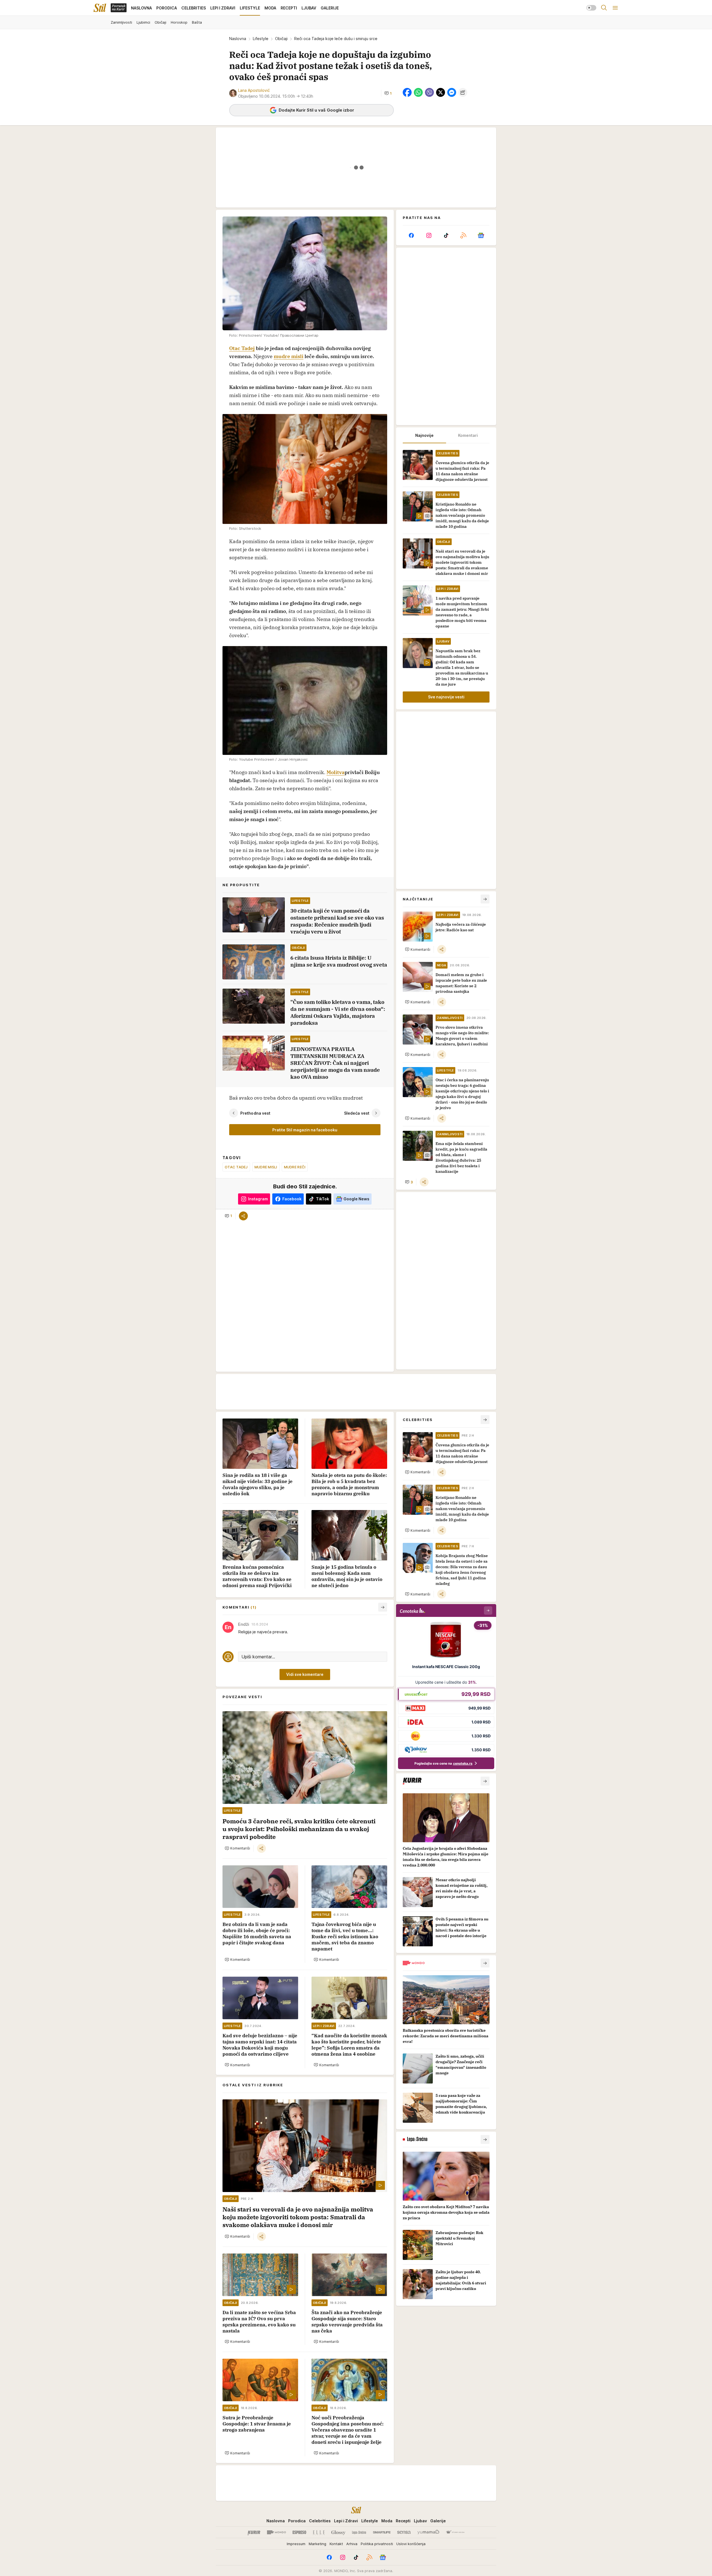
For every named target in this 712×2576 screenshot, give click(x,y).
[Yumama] (428, 2532)
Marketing (317, 2544)
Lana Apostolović (254, 90)
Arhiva (352, 2544)
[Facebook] (411, 235)
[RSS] (463, 235)
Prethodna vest (255, 1113)
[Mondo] (276, 2532)
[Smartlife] (382, 2532)
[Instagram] (429, 235)
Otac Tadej (242, 348)
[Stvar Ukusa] (455, 2532)
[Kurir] (254, 2532)
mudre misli (289, 356)
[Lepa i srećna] (359, 2532)
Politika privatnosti (377, 2544)
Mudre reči (295, 1167)
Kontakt (336, 2544)
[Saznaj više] (485, 1781)
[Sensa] (404, 2532)
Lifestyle (261, 39)
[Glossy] (338, 2532)
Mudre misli (266, 1167)
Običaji (281, 39)
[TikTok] (446, 235)
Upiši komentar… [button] (258, 1657)
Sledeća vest (357, 1113)
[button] (388, 93)
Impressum (296, 2544)
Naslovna (238, 39)
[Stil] (100, 8)
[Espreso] (299, 2532)
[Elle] (319, 2532)
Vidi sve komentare (305, 1674)
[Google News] (481, 235)
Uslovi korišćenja (411, 2544)
